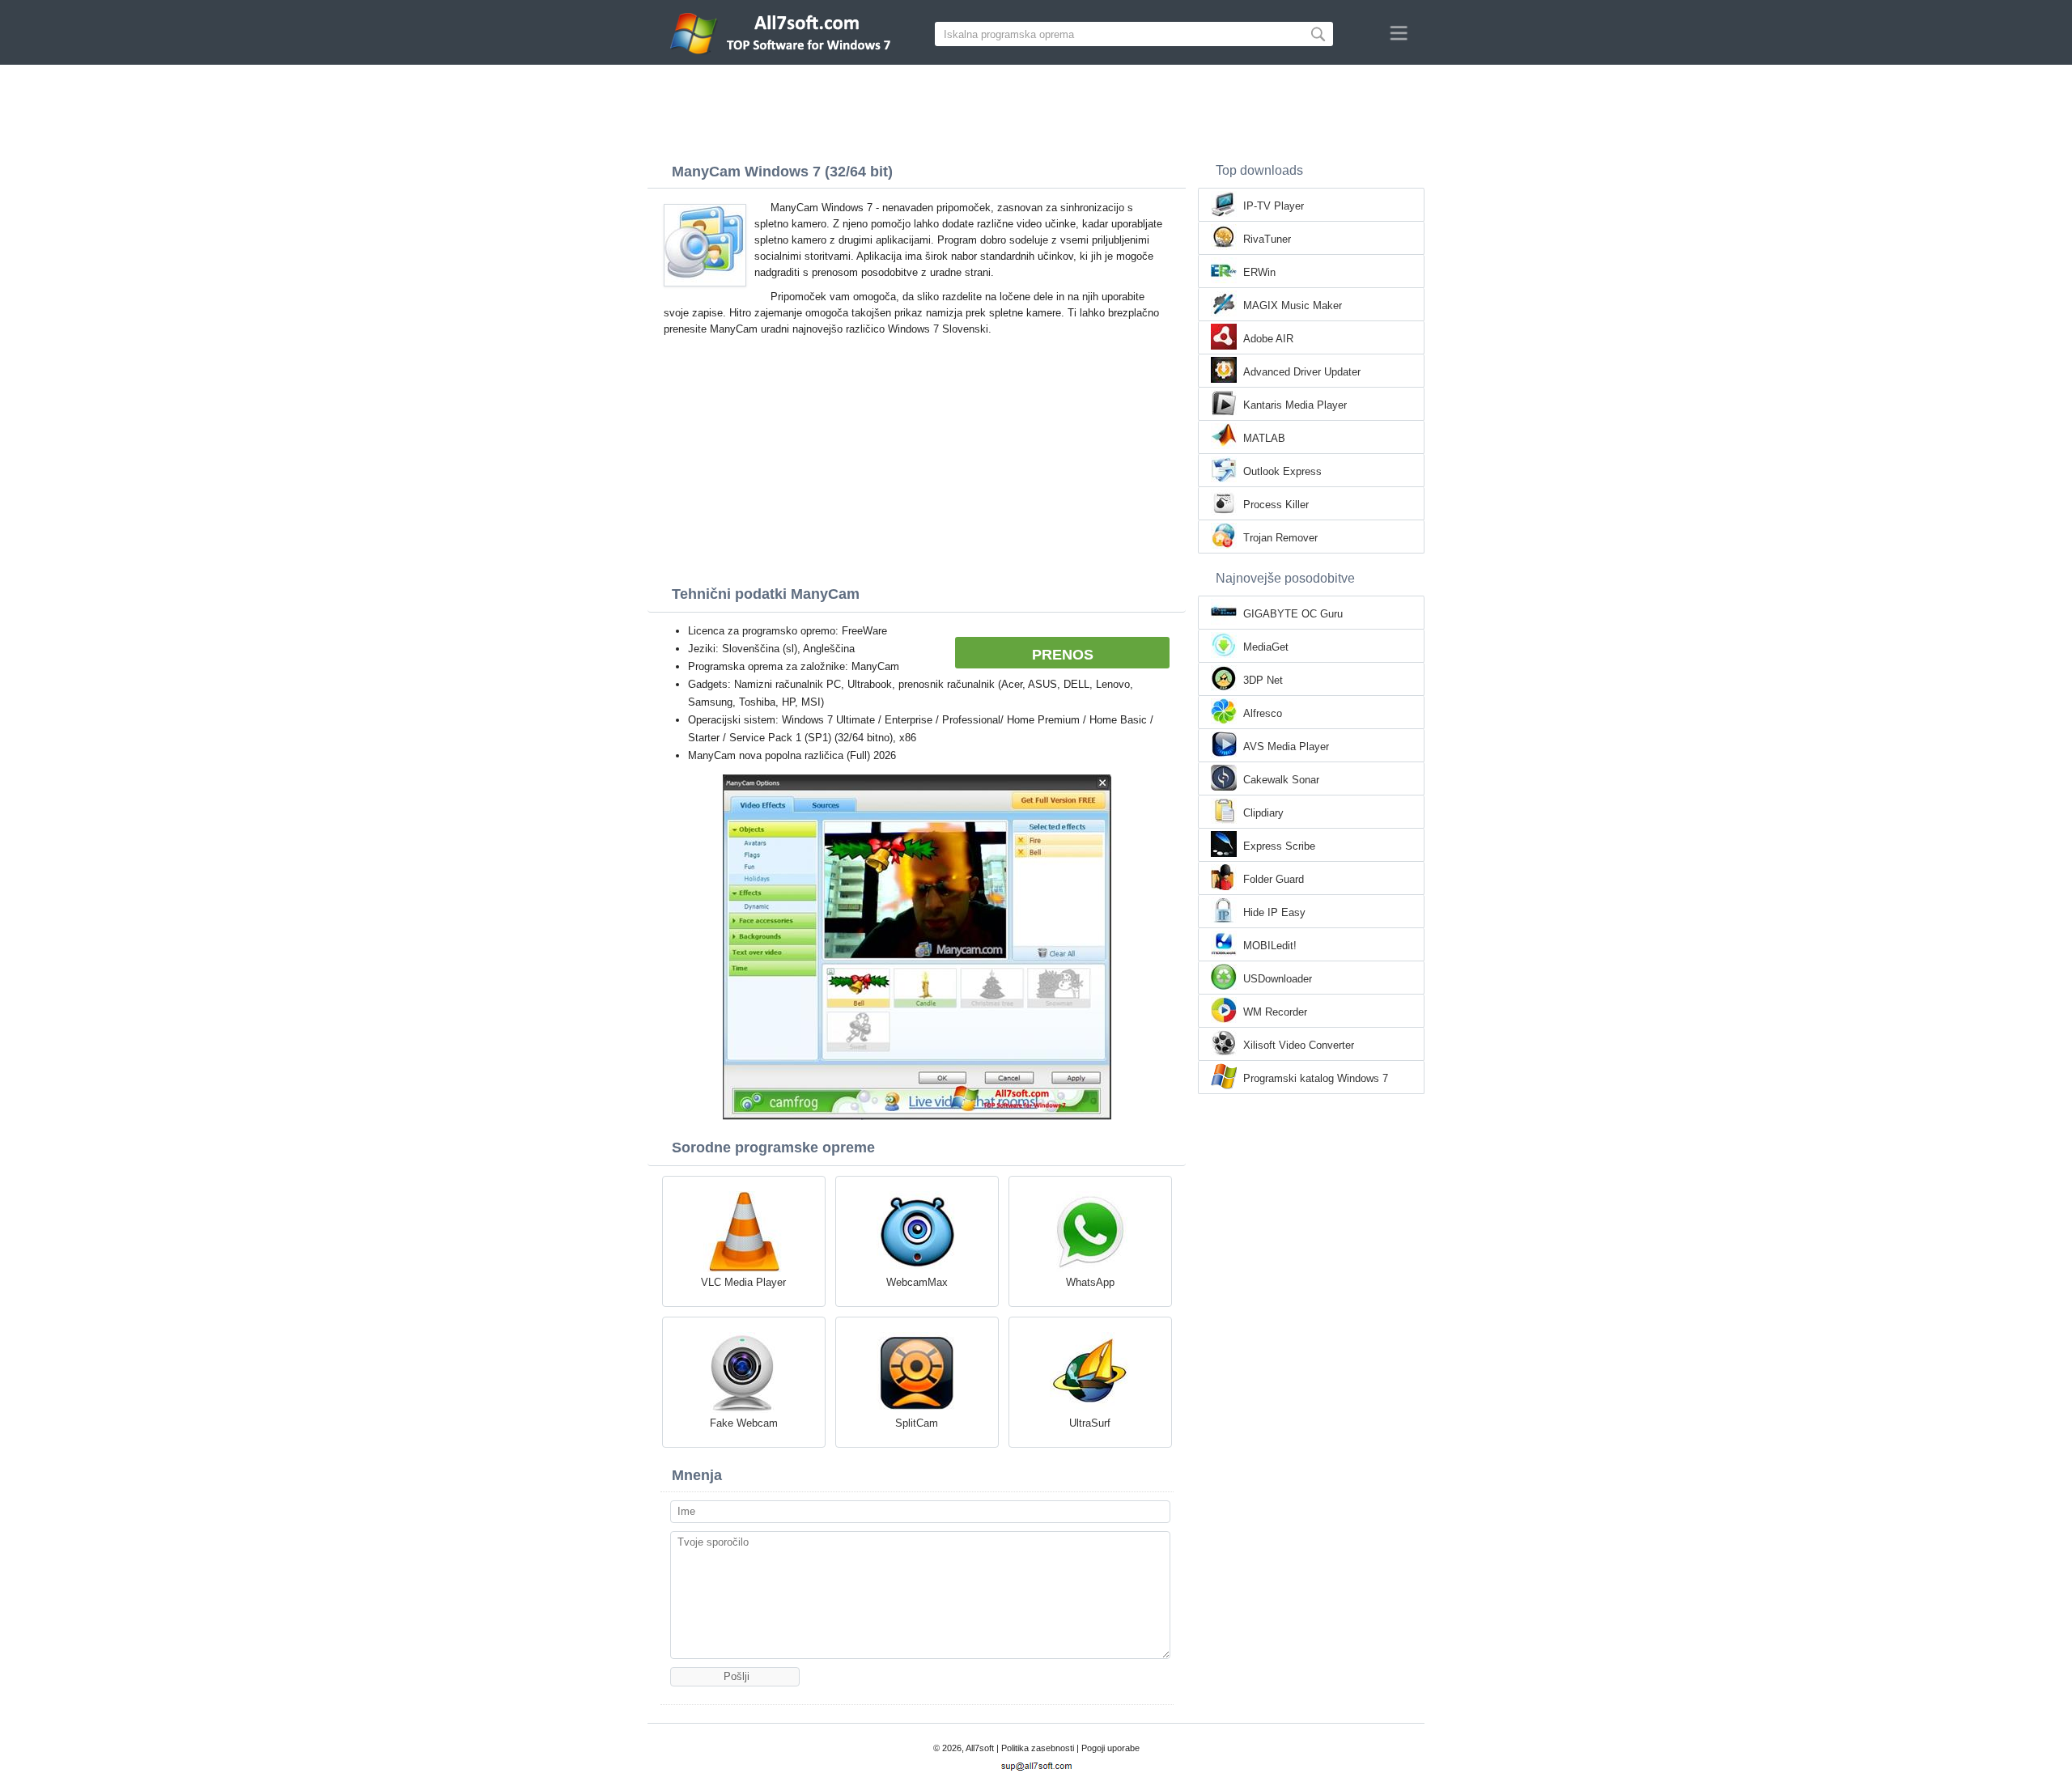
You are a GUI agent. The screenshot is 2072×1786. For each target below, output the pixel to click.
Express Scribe (1279, 846)
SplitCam (917, 1423)
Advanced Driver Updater (1302, 372)
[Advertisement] (1036, 109)
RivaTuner (1267, 239)
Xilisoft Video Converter (1299, 1045)
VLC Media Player (743, 1282)
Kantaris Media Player (1295, 405)
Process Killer (1276, 505)
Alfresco (1263, 713)
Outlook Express (1282, 471)
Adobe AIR (1268, 339)
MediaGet (1266, 647)
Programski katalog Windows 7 (1316, 1078)
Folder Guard (1274, 879)
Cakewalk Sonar (1281, 780)
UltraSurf (1090, 1423)
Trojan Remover (1280, 538)
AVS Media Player (1286, 747)
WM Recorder (1275, 1012)
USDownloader (1278, 979)
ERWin (1259, 272)
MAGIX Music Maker (1293, 305)
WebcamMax (917, 1282)
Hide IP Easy (1274, 912)
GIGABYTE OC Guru (1293, 614)
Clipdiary (1263, 813)
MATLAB (1264, 438)
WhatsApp (1090, 1282)
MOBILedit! (1270, 946)
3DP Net (1263, 680)
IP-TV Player (1274, 206)
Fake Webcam (744, 1423)
